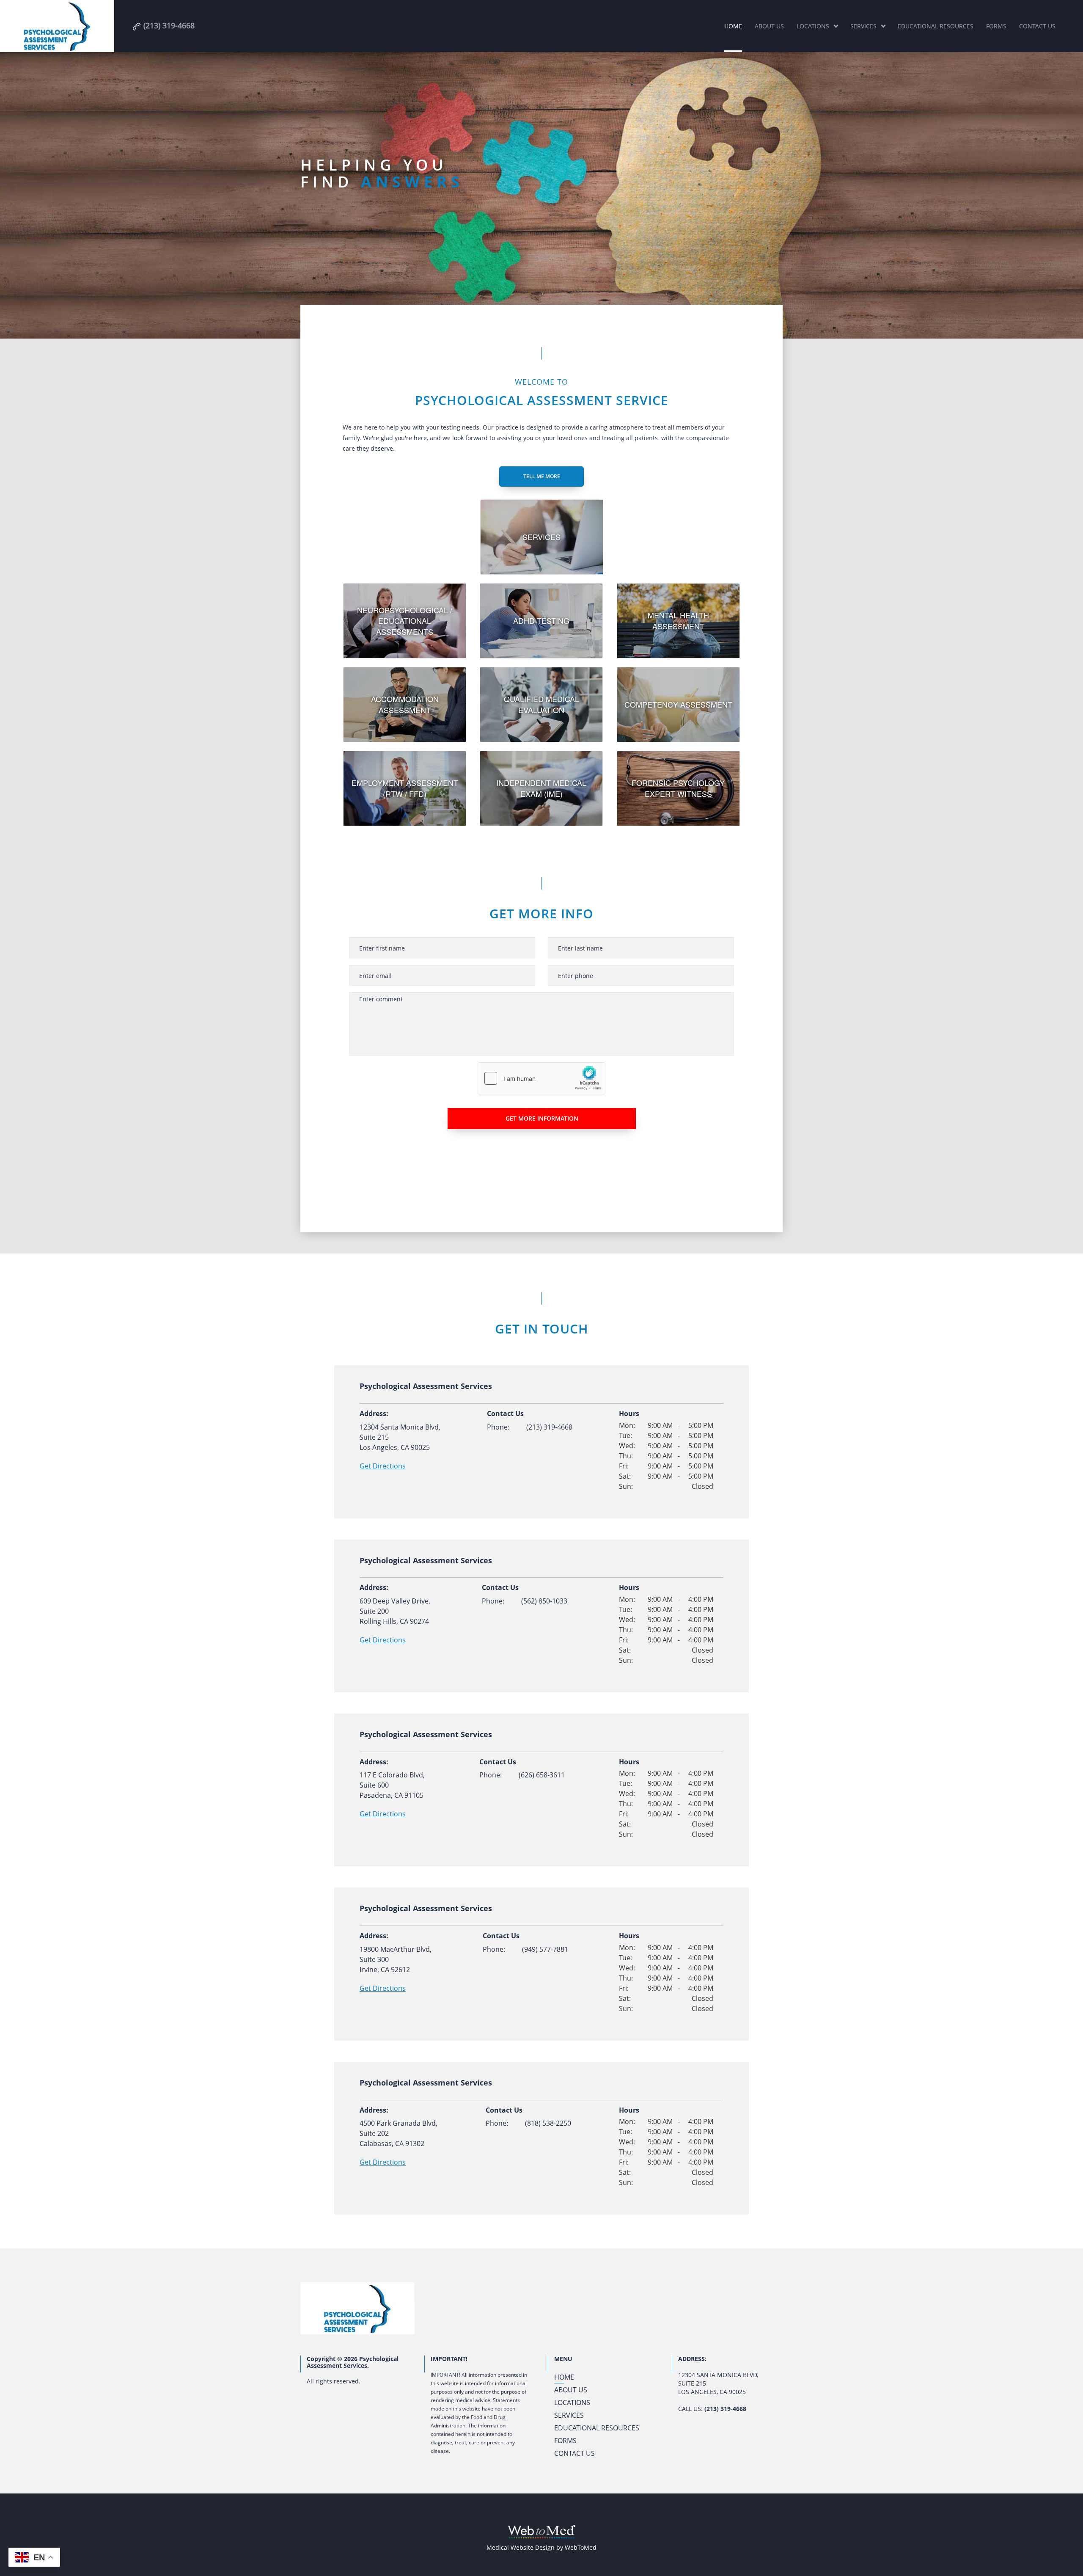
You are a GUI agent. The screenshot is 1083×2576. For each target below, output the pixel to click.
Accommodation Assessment (405, 704)
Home (733, 26)
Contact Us (1037, 26)
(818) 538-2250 (548, 2123)
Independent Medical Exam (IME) (541, 788)
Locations (813, 26)
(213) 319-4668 (549, 1427)
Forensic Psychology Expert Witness (678, 788)
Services (863, 26)
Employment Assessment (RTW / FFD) (405, 788)
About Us (769, 26)
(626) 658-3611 (542, 1775)
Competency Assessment (678, 704)
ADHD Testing (541, 620)
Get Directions (383, 1466)
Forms (996, 26)
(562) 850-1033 (544, 1601)
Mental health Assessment (678, 620)
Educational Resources (936, 26)
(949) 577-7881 (545, 1949)
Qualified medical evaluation (541, 704)
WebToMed (581, 2547)
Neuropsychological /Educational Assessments (405, 621)
